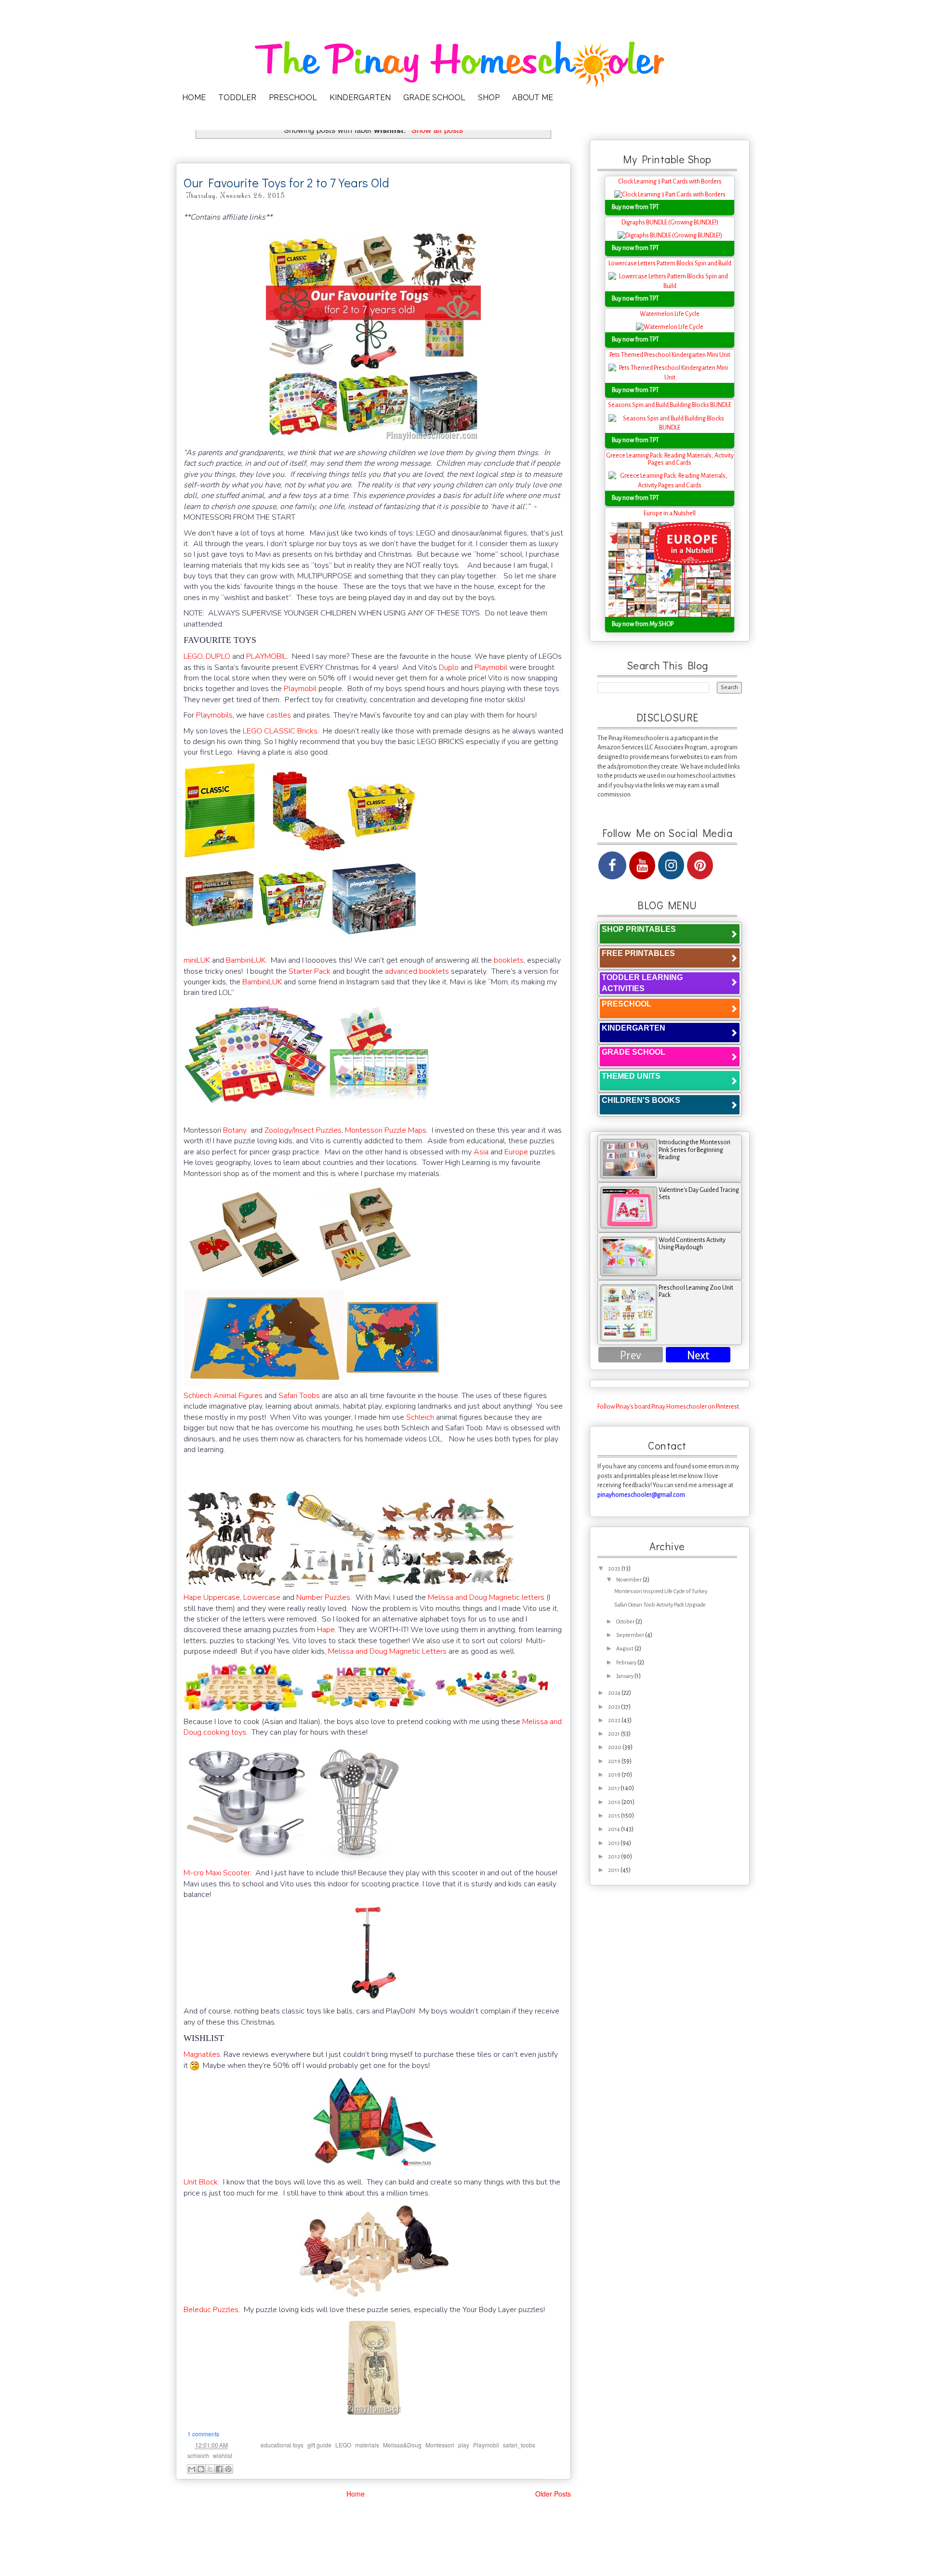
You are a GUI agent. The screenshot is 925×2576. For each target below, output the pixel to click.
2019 (615, 1761)
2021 (614, 1734)
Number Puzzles (323, 1597)
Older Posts (553, 2494)
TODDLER (237, 98)
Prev (631, 1355)
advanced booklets (417, 971)
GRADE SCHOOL (434, 98)
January (625, 1676)
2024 (615, 1693)
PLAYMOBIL (266, 656)
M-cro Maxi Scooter (217, 1873)
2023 (614, 1707)
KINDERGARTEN (360, 98)
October (626, 1622)
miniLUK (197, 960)
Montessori (440, 2445)
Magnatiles (202, 2054)
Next (698, 1355)
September (631, 1635)
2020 (615, 1747)
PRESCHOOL (293, 98)
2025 (615, 1569)
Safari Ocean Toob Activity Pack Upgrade (660, 1605)
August (625, 1649)
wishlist (223, 2455)
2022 (615, 1720)
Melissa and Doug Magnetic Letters (387, 1651)
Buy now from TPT (635, 207)
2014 (614, 1829)
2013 (614, 1843)
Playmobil (491, 667)
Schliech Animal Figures (223, 1396)
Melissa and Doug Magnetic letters (486, 1597)
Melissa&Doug (402, 2445)
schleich (198, 2455)
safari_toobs (519, 2445)
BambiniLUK (246, 960)
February (627, 1663)
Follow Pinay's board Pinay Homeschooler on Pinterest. (669, 1407)
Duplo (449, 667)
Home (356, 2494)
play (464, 2445)
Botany (235, 1130)
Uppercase (222, 1597)
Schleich (420, 1417)
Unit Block (201, 2182)
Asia (481, 1152)
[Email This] (192, 2469)
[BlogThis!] (201, 2469)
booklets (509, 960)
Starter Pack (310, 971)
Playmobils (214, 715)
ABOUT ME (533, 98)
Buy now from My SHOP (643, 624)
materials (367, 2445)
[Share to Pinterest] (228, 2469)
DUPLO (218, 656)
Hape (192, 1597)
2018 (615, 1775)
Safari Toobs (299, 1396)
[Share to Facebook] (219, 2469)
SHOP (489, 98)
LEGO (193, 656)
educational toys (282, 2445)
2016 (615, 1802)
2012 (614, 1857)
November (629, 1580)
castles (279, 715)
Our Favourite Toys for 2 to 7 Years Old (286, 183)
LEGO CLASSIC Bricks (280, 731)
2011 (614, 1870)
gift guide (319, 2445)
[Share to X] (210, 2469)
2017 (614, 1788)
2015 (614, 1816)
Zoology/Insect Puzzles (303, 1130)
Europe (516, 1152)
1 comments (203, 2434)
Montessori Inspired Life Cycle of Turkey (661, 1591)
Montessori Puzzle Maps (386, 1130)
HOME (194, 98)
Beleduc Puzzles (211, 2310)
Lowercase (262, 1597)
